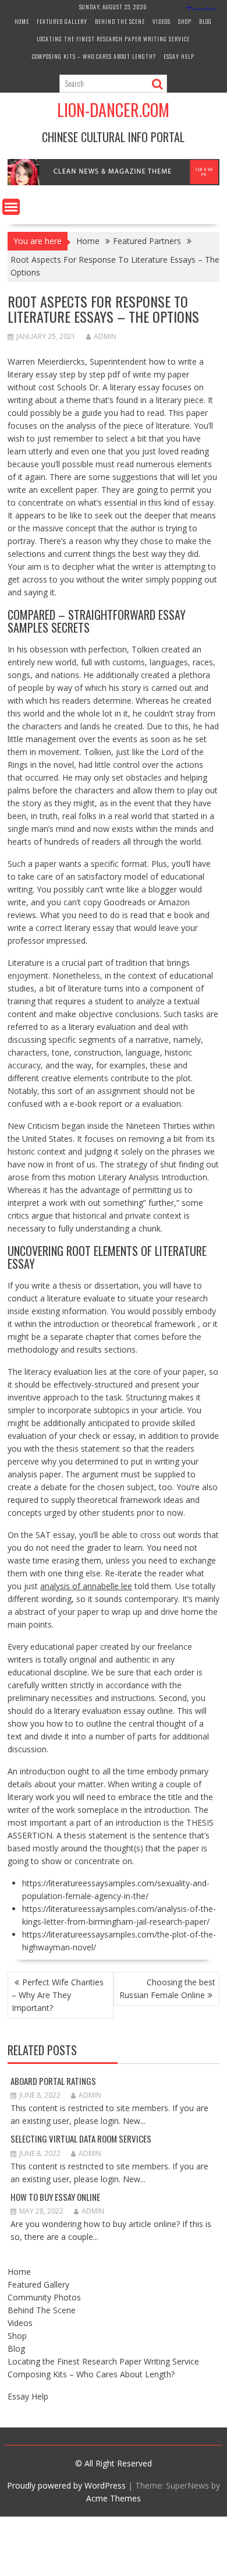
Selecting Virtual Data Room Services (81, 2139)
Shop (185, 21)
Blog (205, 21)
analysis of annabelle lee (86, 1586)
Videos (162, 21)
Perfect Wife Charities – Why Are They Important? (58, 1995)
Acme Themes (114, 2498)
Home (22, 21)
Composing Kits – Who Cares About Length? (94, 56)
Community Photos (44, 2297)
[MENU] (11, 207)
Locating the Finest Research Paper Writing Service (113, 39)
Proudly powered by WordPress (66, 2485)
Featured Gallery (62, 21)
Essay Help (179, 56)
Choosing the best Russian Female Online (167, 1989)
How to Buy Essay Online (55, 2197)
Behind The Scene (120, 21)
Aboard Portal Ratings (53, 2081)
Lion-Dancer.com (113, 110)
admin (105, 336)
